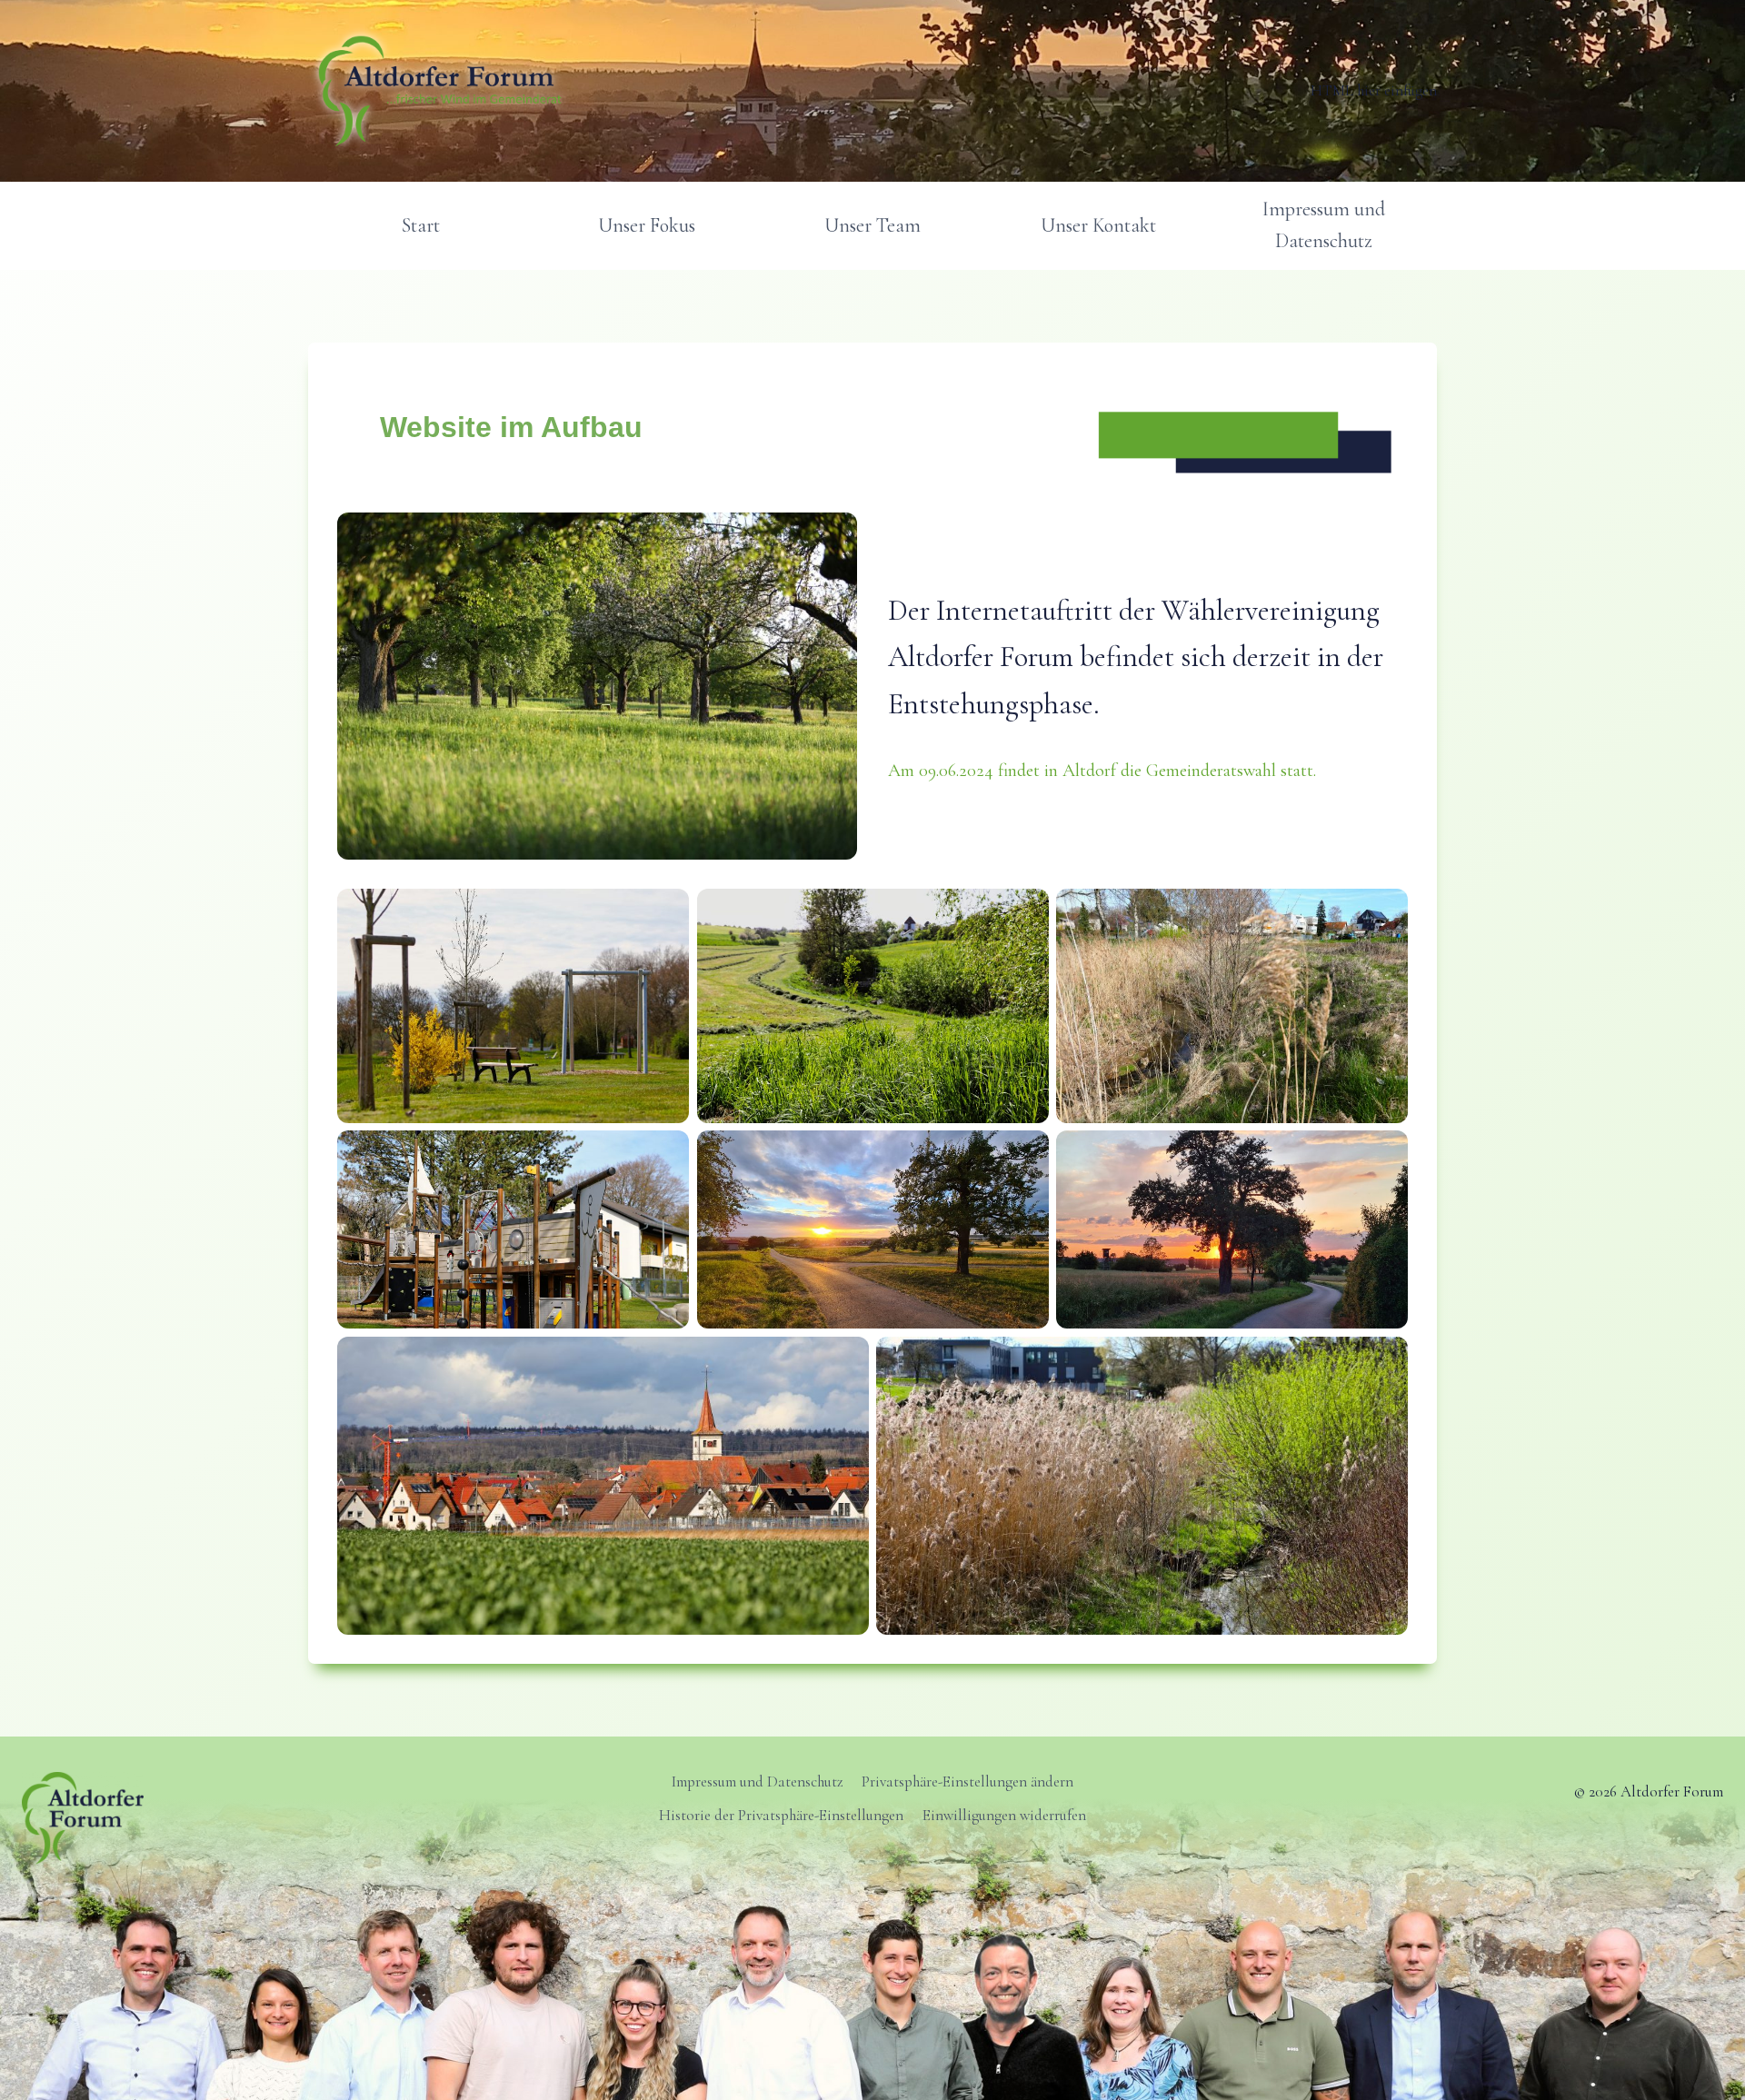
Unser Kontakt (1098, 225)
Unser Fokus (647, 225)
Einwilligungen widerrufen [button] (1004, 1815)
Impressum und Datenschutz (1324, 225)
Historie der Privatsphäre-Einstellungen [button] (781, 1815)
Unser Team (872, 225)
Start (421, 225)
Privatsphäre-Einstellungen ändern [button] (967, 1782)
